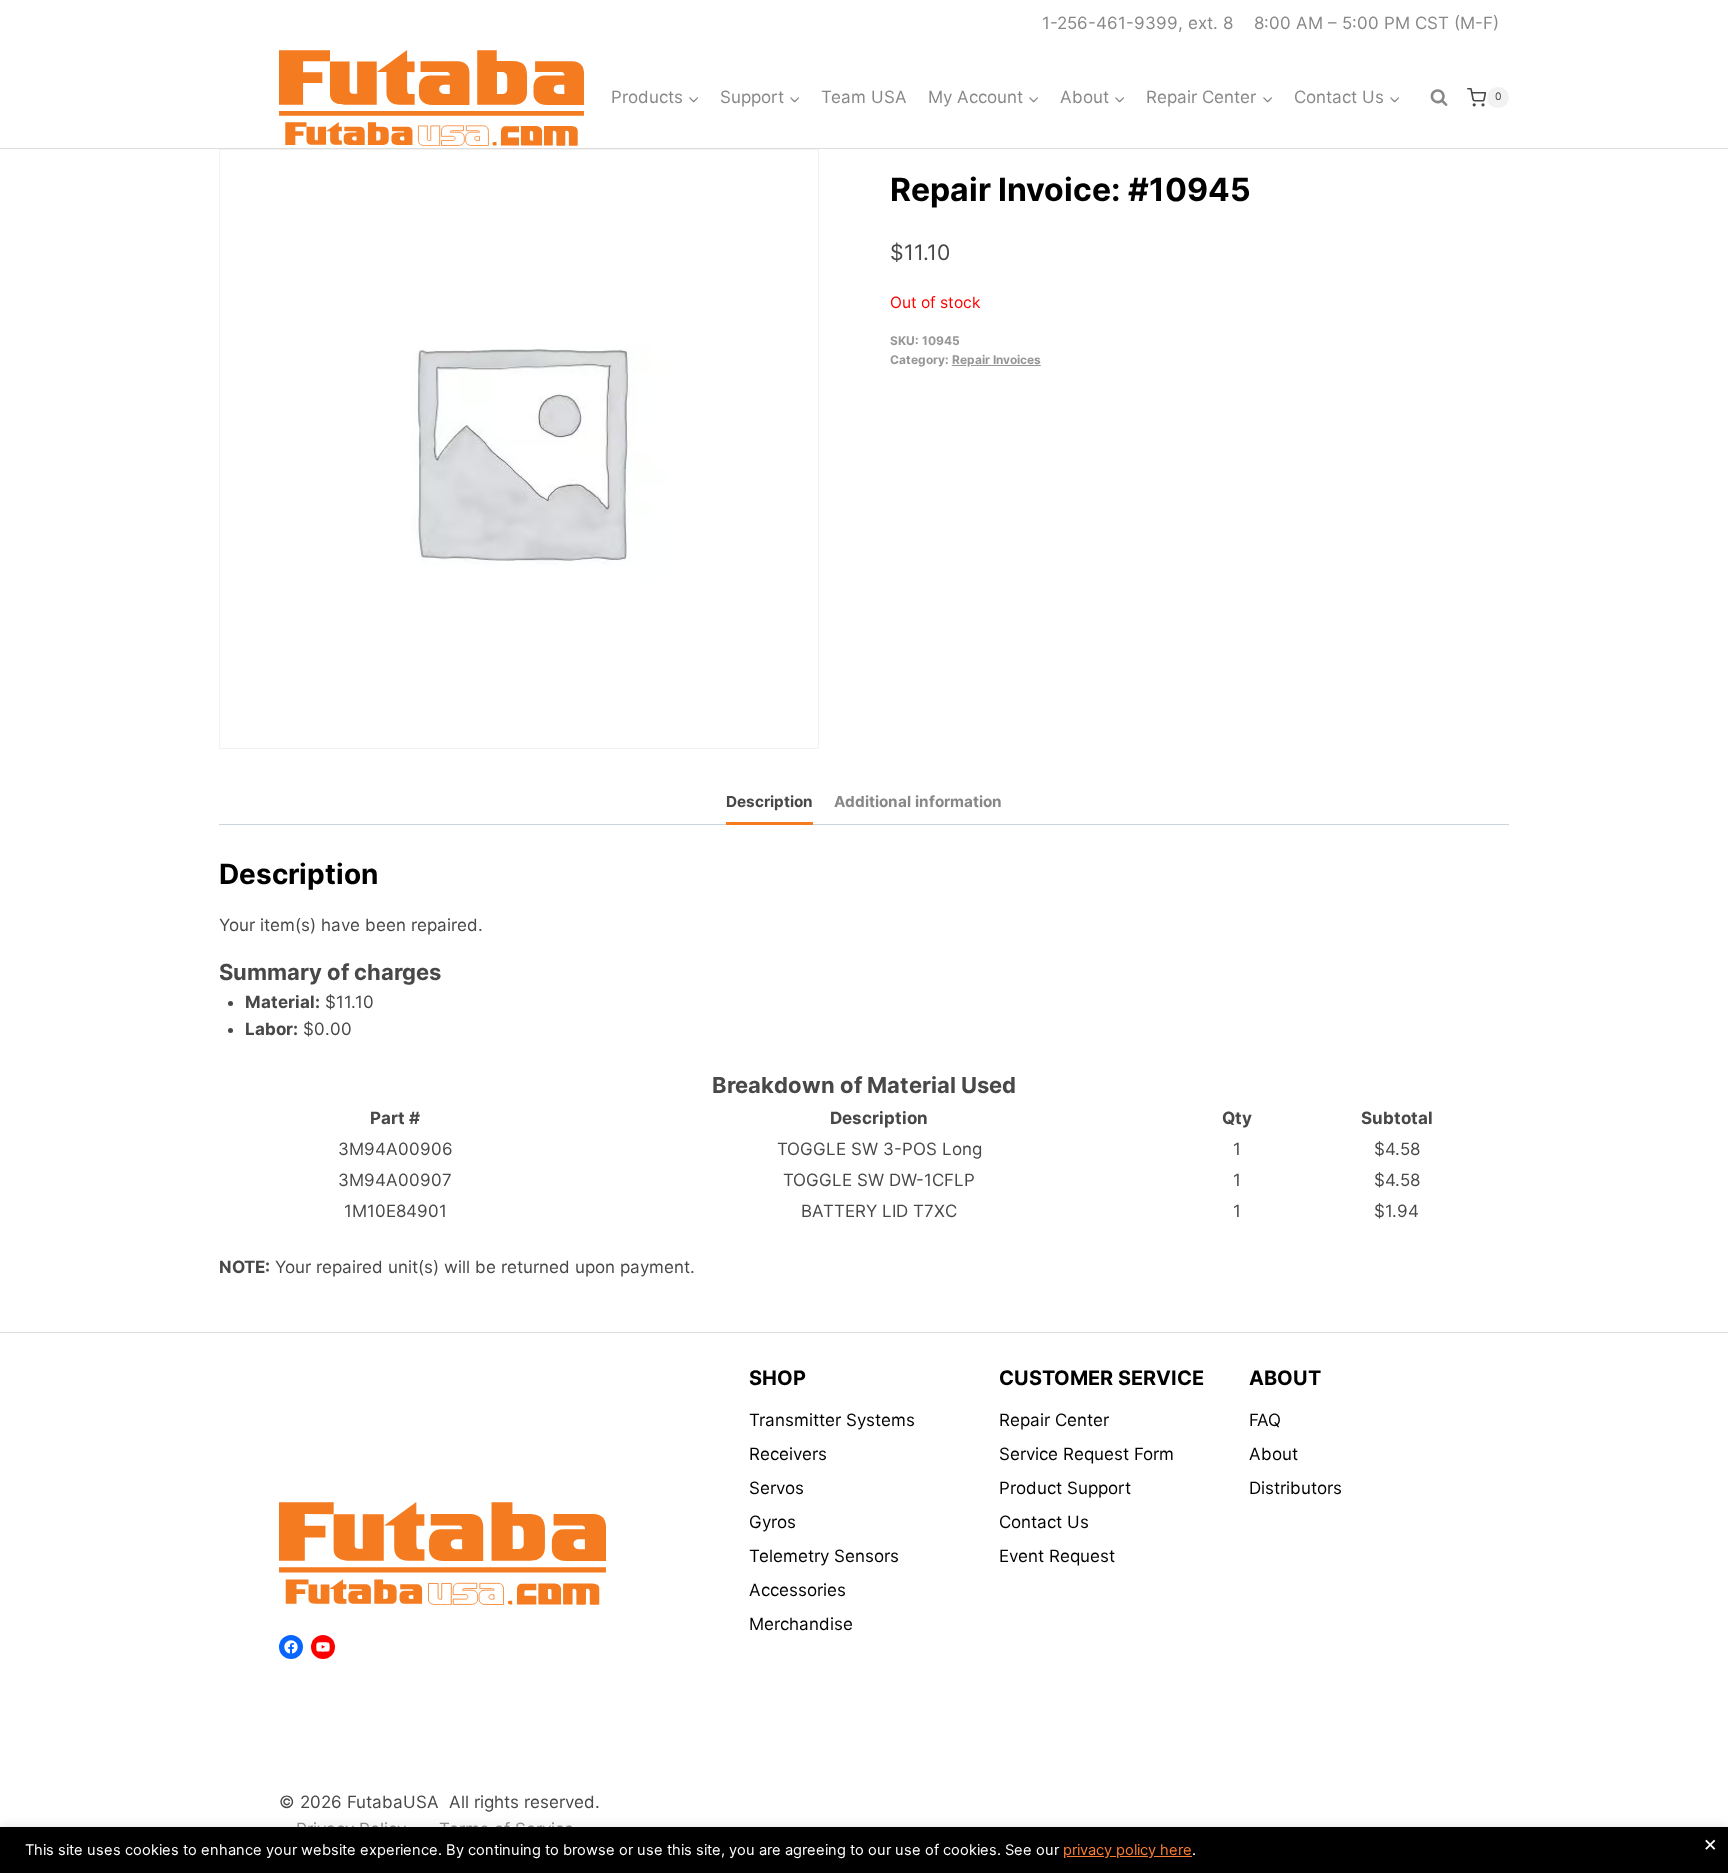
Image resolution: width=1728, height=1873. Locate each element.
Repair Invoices (996, 359)
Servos (776, 1488)
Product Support (1065, 1488)
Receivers (788, 1454)
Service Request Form (1086, 1454)
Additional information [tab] (918, 801)
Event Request (1057, 1556)
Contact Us (1044, 1522)
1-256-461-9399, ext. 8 (1137, 23)
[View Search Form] (1439, 98)
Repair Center (1054, 1420)
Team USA (864, 97)
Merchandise (801, 1624)
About (1273, 1454)
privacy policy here (1127, 1850)
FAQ (1265, 1420)
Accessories (797, 1590)
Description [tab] (769, 801)
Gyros (772, 1522)
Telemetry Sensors (824, 1556)
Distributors (1295, 1488)
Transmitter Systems (832, 1420)
